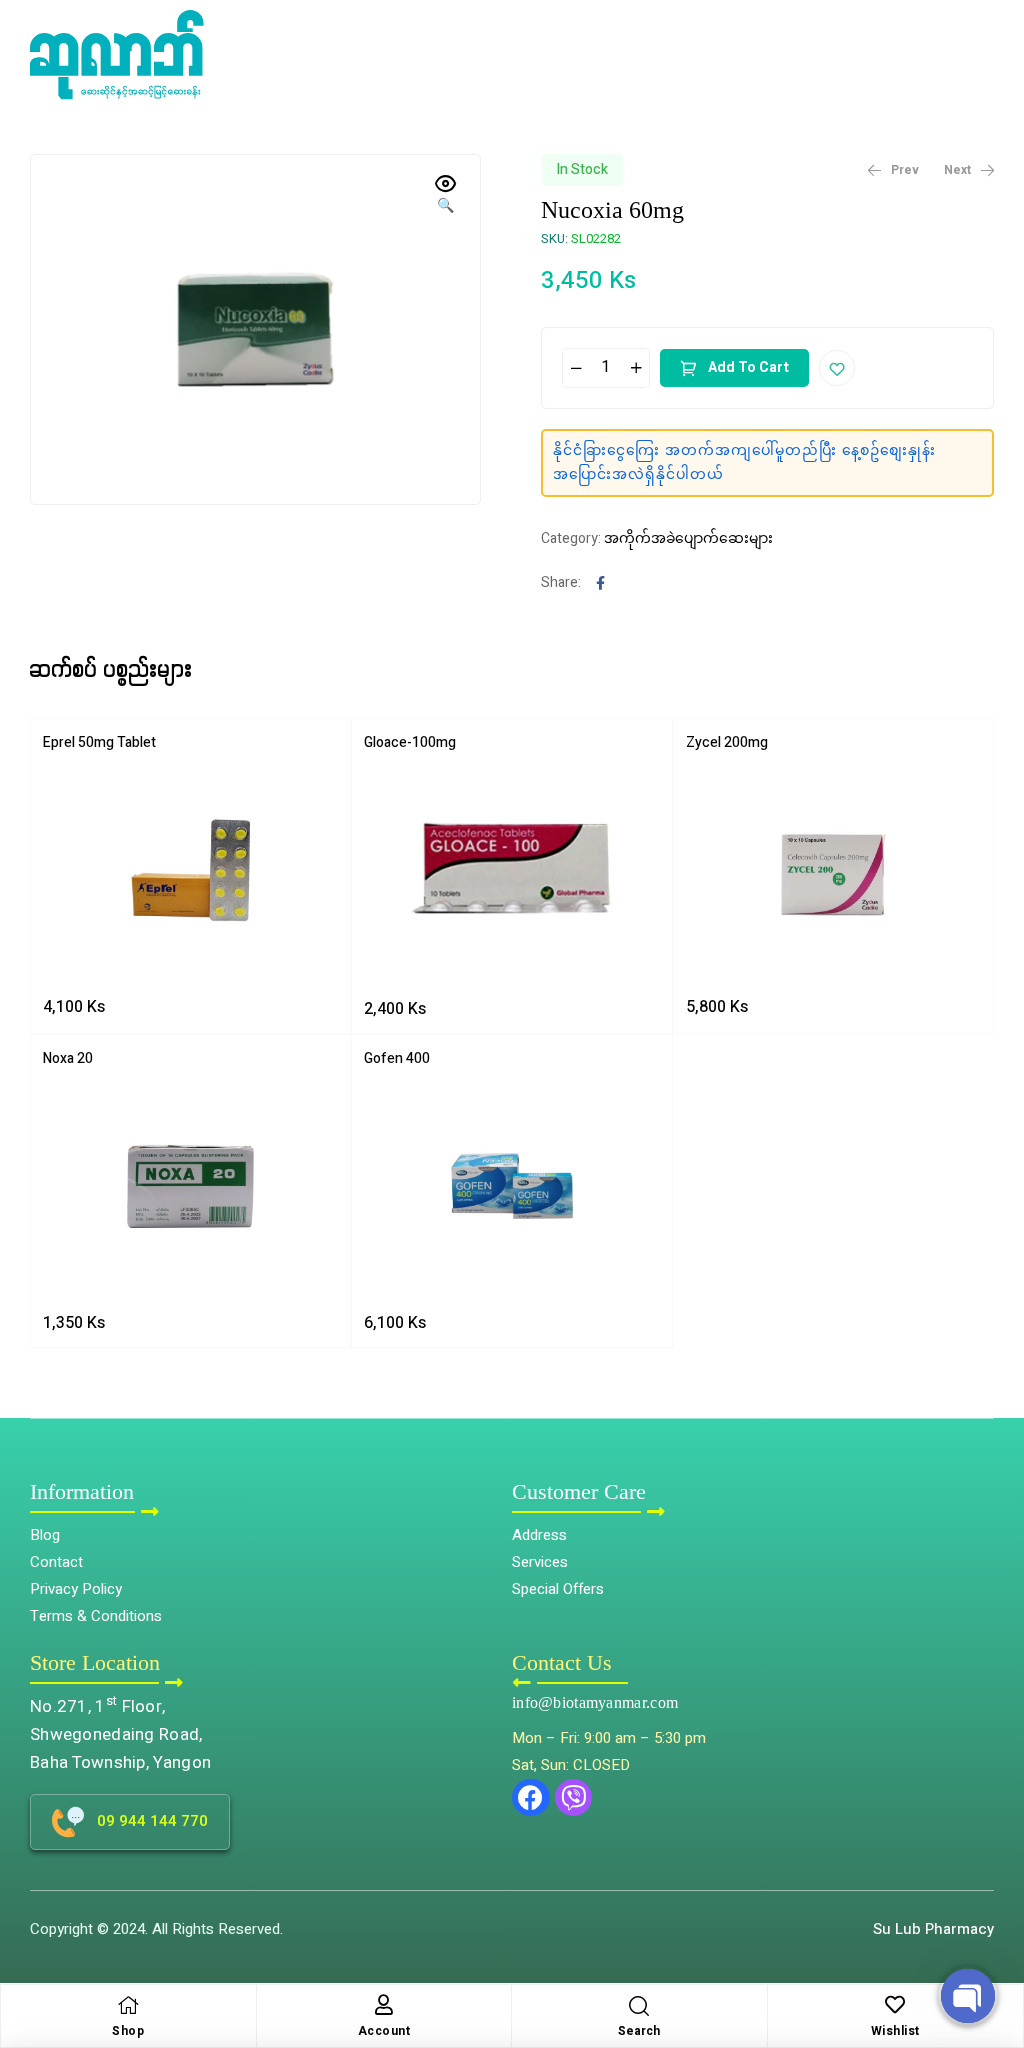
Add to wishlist (837, 368)
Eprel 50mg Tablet (99, 742)
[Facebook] (531, 1798)
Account (384, 2031)
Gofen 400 (397, 1058)
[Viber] (574, 1798)
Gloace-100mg (410, 742)
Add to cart (748, 367)
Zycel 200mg (727, 742)
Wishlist (895, 2031)
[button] (994, 1943)
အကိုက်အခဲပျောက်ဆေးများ (688, 538)
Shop (128, 2031)
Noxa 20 (68, 1058)
